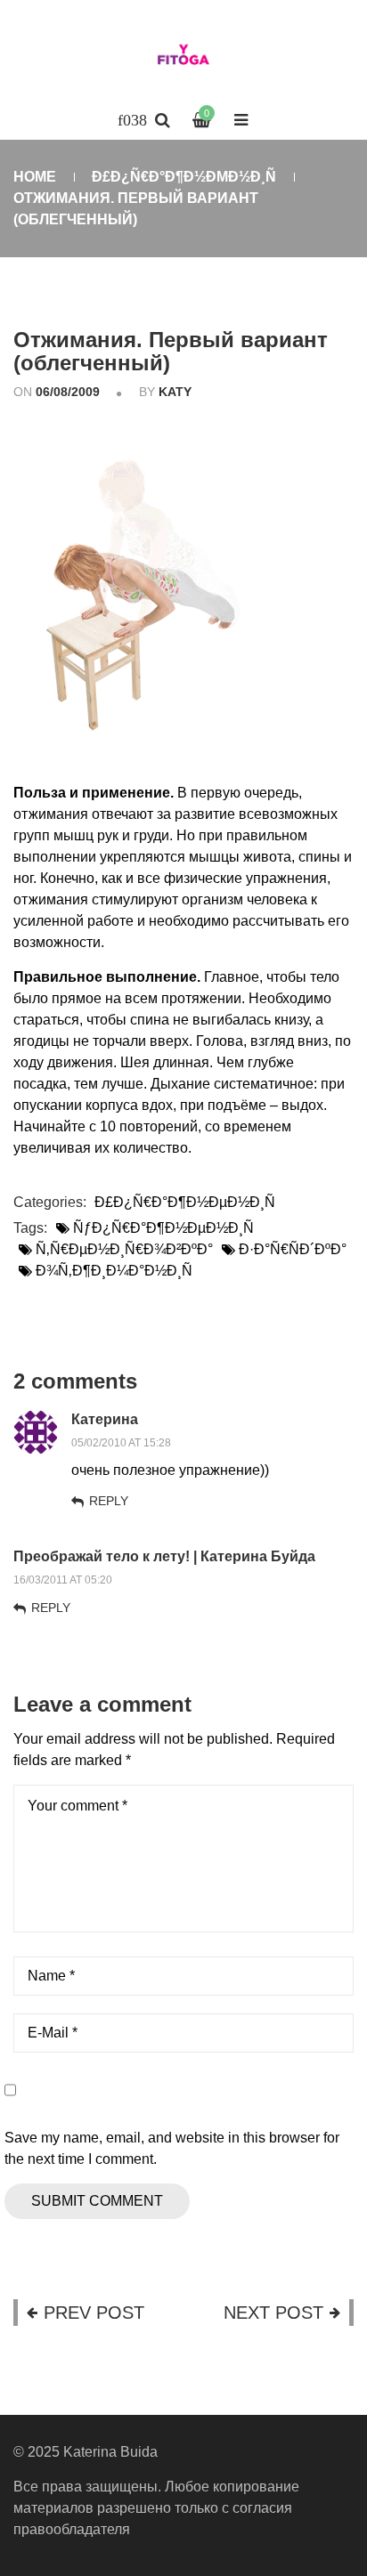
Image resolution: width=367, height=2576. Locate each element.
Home (35, 177)
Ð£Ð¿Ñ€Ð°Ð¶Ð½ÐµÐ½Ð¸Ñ (184, 177)
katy (175, 392)
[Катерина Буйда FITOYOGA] (183, 58)
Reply (109, 1501)
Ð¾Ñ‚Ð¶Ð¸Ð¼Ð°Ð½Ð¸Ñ (114, 1271)
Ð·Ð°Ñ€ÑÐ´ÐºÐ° (293, 1249)
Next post (273, 2313)
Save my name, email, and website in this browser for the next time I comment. (172, 2148)
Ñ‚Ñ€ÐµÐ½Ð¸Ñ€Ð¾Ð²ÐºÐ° (124, 1249)
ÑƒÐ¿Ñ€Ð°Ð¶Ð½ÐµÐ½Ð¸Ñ (163, 1228)
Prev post (94, 2313)
